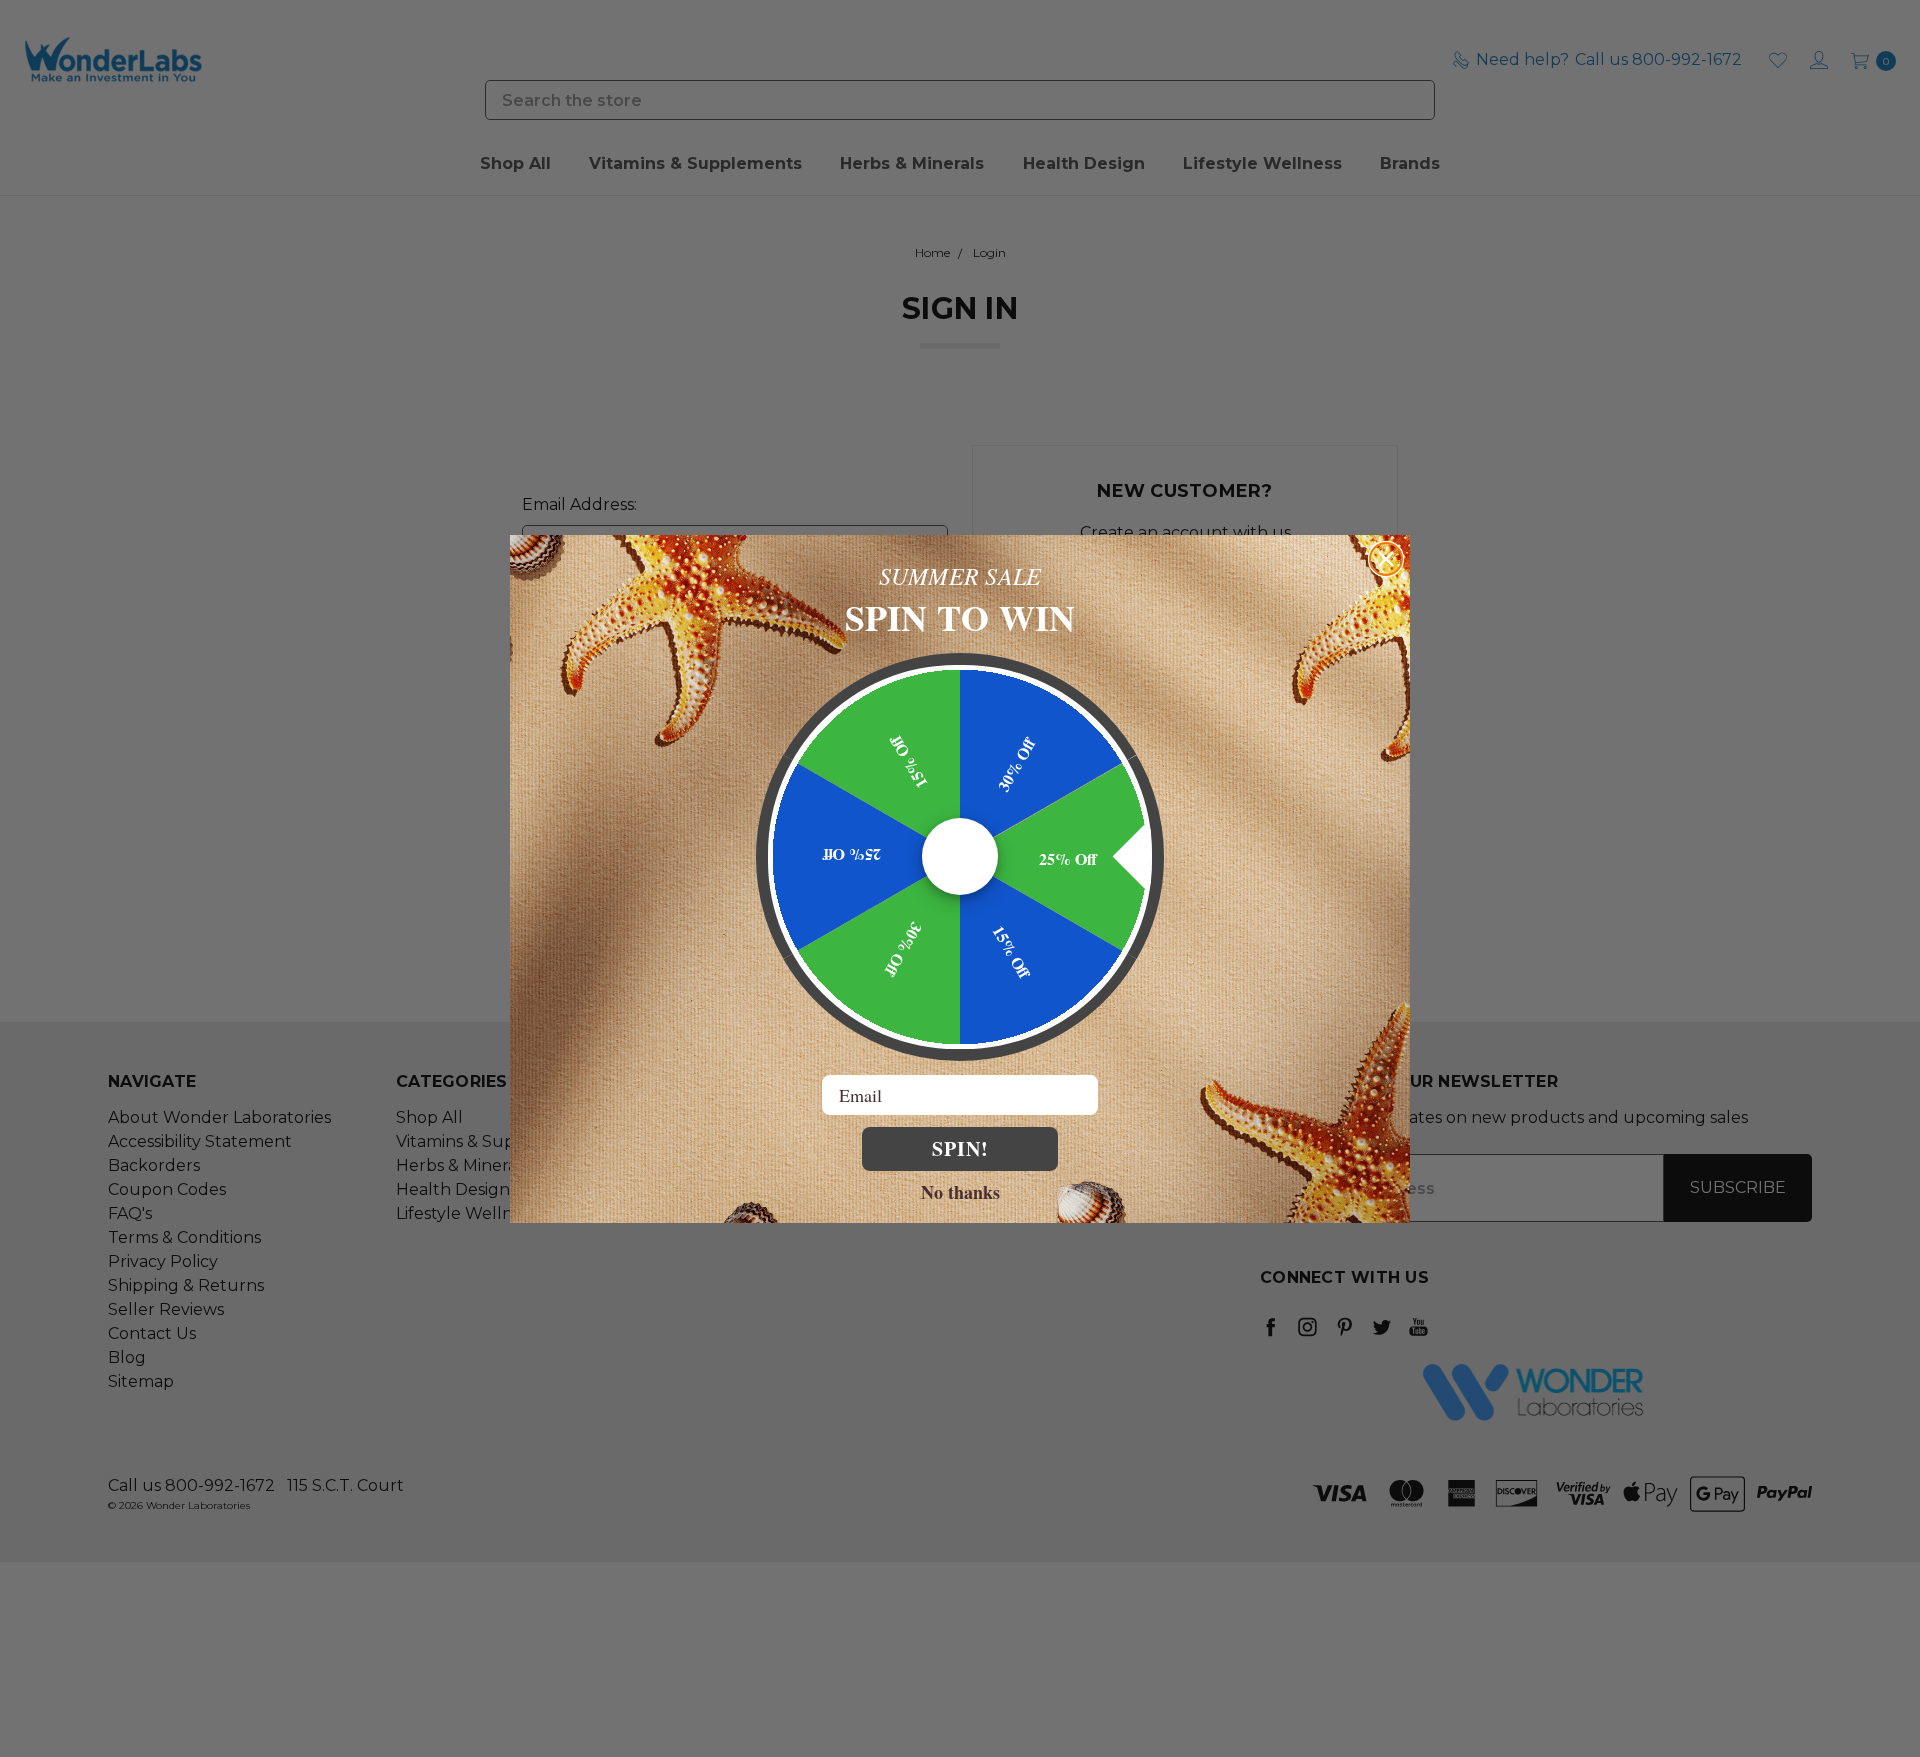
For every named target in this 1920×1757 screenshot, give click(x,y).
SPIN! (960, 1148)
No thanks (960, 1191)
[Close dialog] (1386, 559)
